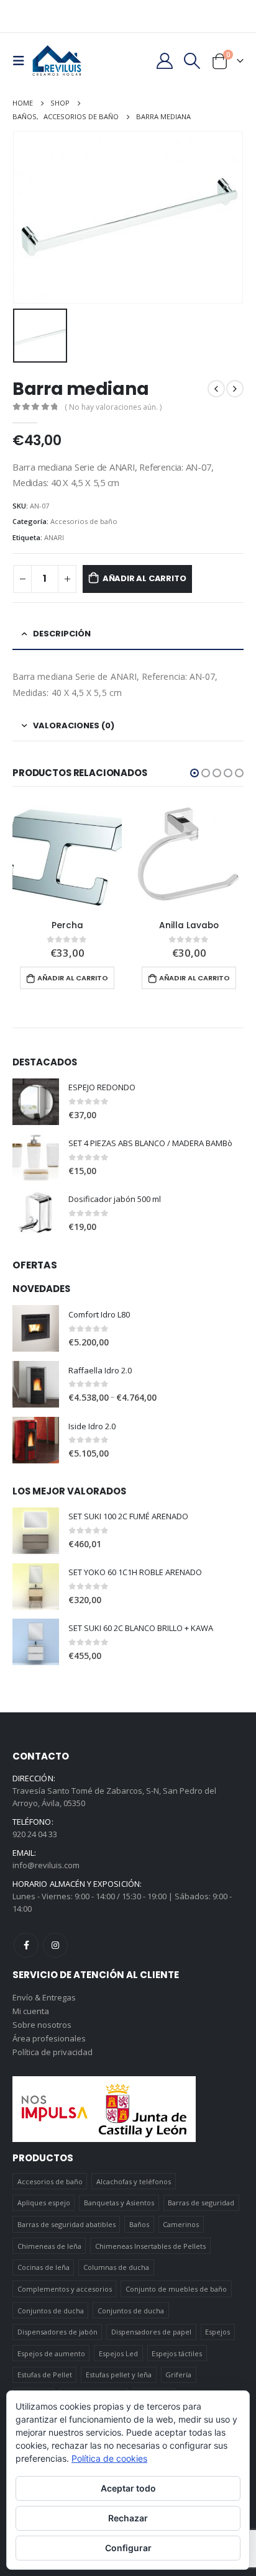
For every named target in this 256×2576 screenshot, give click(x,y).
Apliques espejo (44, 2203)
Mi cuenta (31, 2011)
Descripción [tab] (62, 634)
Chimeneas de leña (49, 2246)
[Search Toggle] (192, 61)
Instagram (55, 1945)
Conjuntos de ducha (51, 2311)
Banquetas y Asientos (119, 2203)
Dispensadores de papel (151, 2332)
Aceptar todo (128, 2488)
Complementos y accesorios (65, 2289)
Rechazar (128, 2518)
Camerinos (181, 2224)
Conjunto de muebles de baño (176, 2289)
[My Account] (164, 61)
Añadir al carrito (144, 578)
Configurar (128, 2548)
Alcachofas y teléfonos (134, 2181)
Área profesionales (49, 2038)
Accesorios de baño (84, 521)
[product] (67, 856)
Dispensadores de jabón (57, 2332)
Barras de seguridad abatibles (66, 2224)
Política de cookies (109, 2458)
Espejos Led (118, 2353)
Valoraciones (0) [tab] (74, 725)
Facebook (26, 1945)
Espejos (217, 2332)
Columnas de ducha (116, 2267)
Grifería (178, 2375)
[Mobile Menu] (22, 61)
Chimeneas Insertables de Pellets (150, 2246)
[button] (194, 773)
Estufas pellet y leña (119, 2375)
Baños (139, 2224)
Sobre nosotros (42, 2025)
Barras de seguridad (201, 2203)
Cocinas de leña (43, 2267)
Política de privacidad (53, 2052)
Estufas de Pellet (45, 2375)
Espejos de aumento (51, 2353)
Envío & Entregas (44, 1997)
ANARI (54, 537)
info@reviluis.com (46, 1865)
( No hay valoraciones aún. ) (113, 407)
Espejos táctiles (177, 2353)
